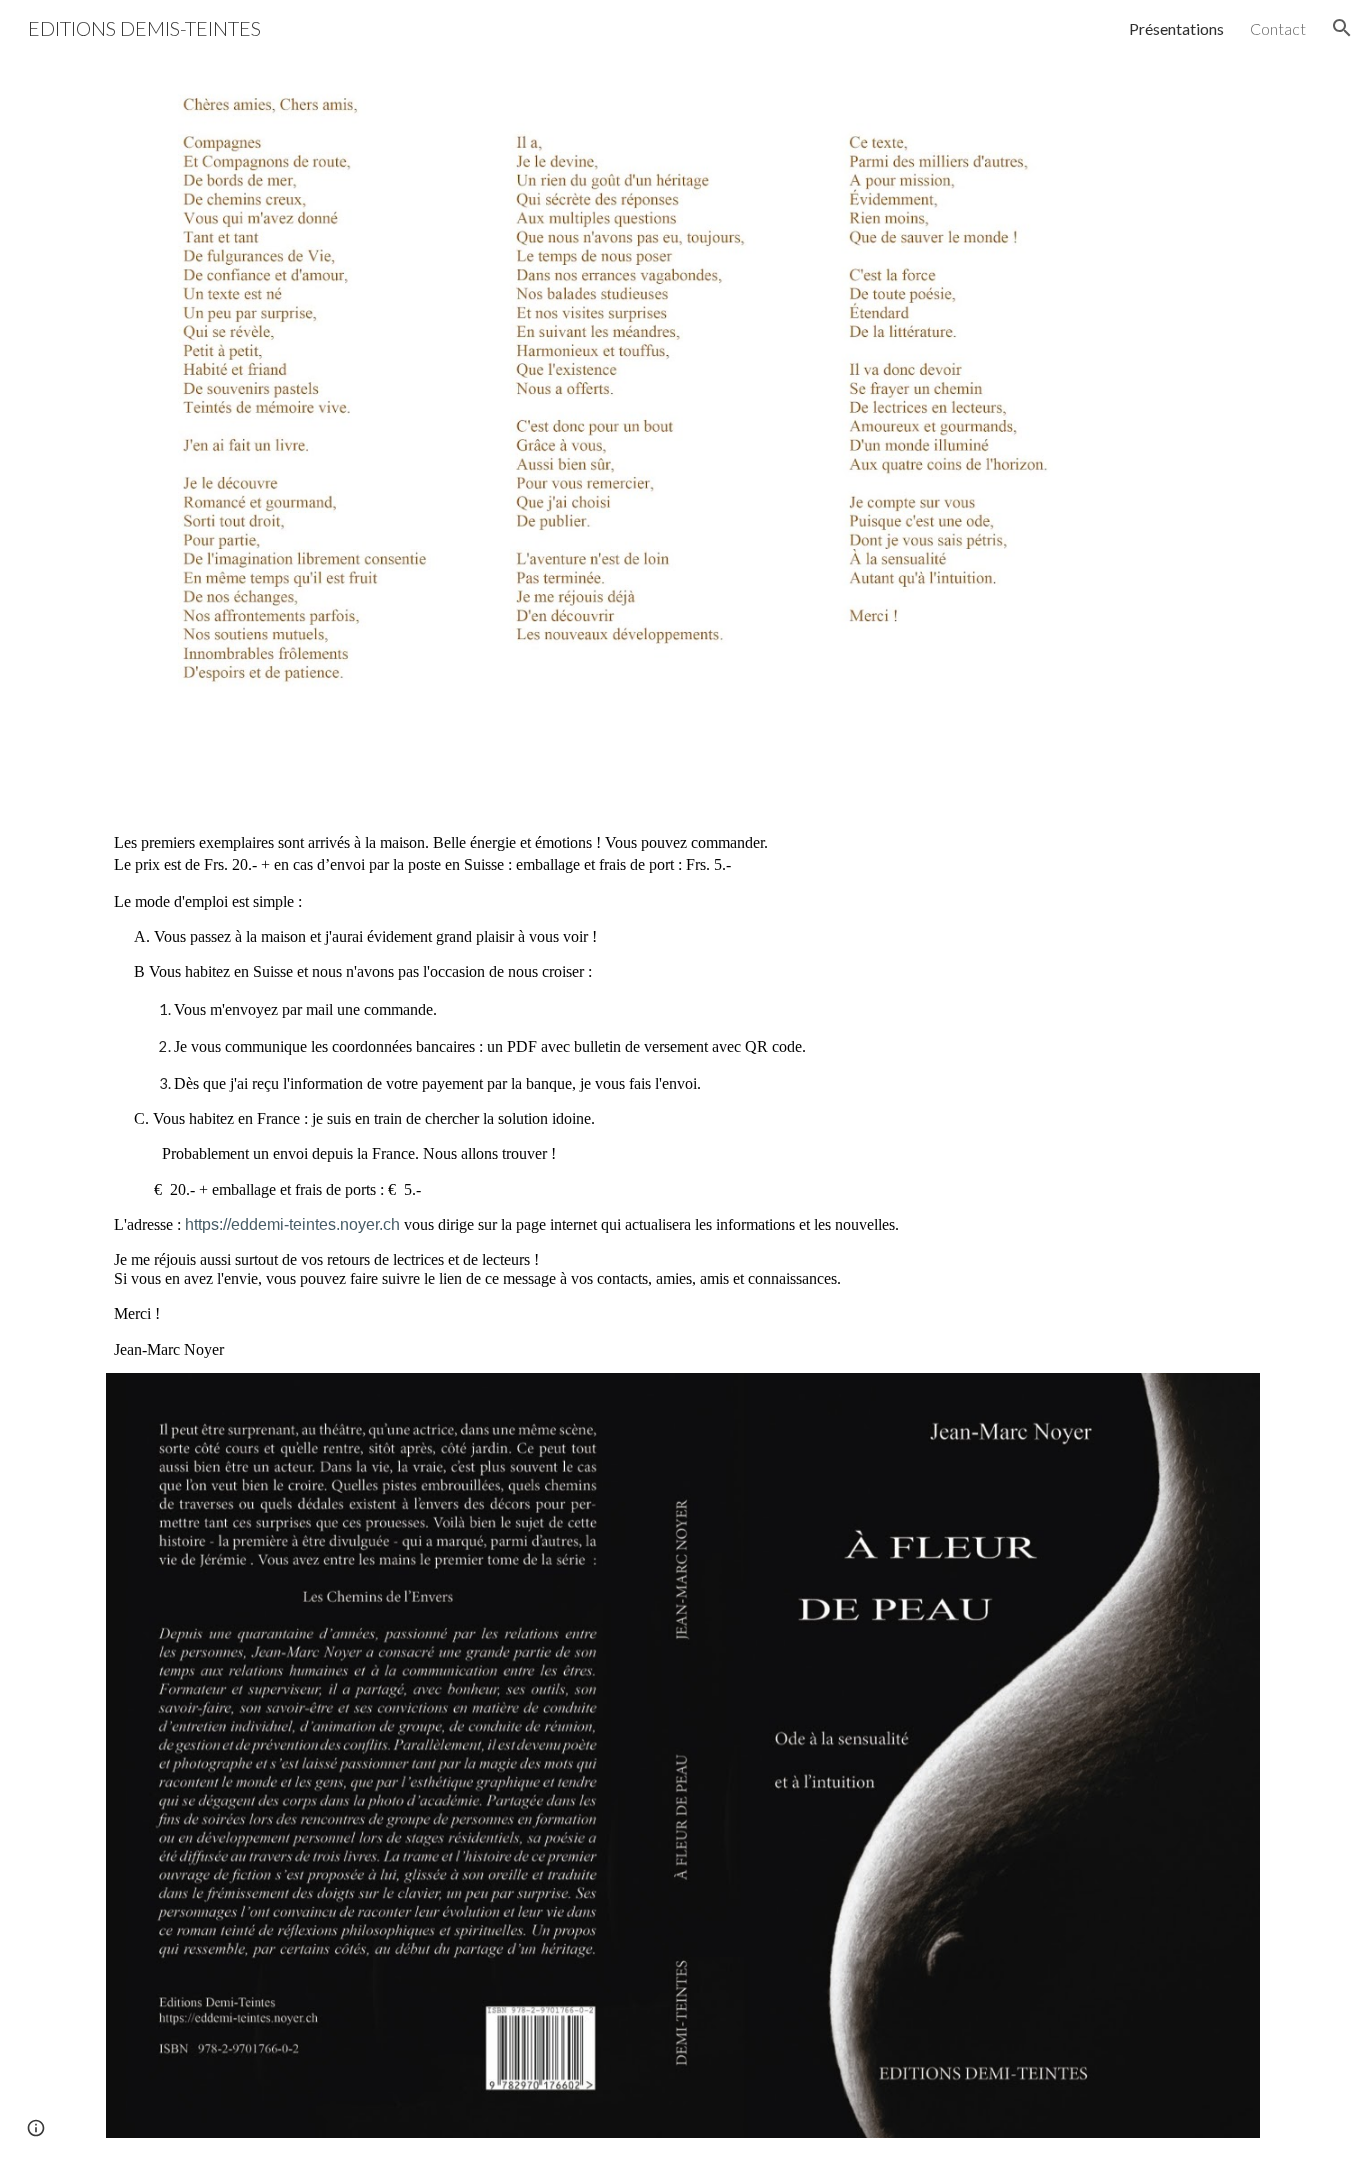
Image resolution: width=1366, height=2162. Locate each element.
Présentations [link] (1176, 28)
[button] (1342, 28)
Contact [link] (1278, 28)
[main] (683, 1095)
